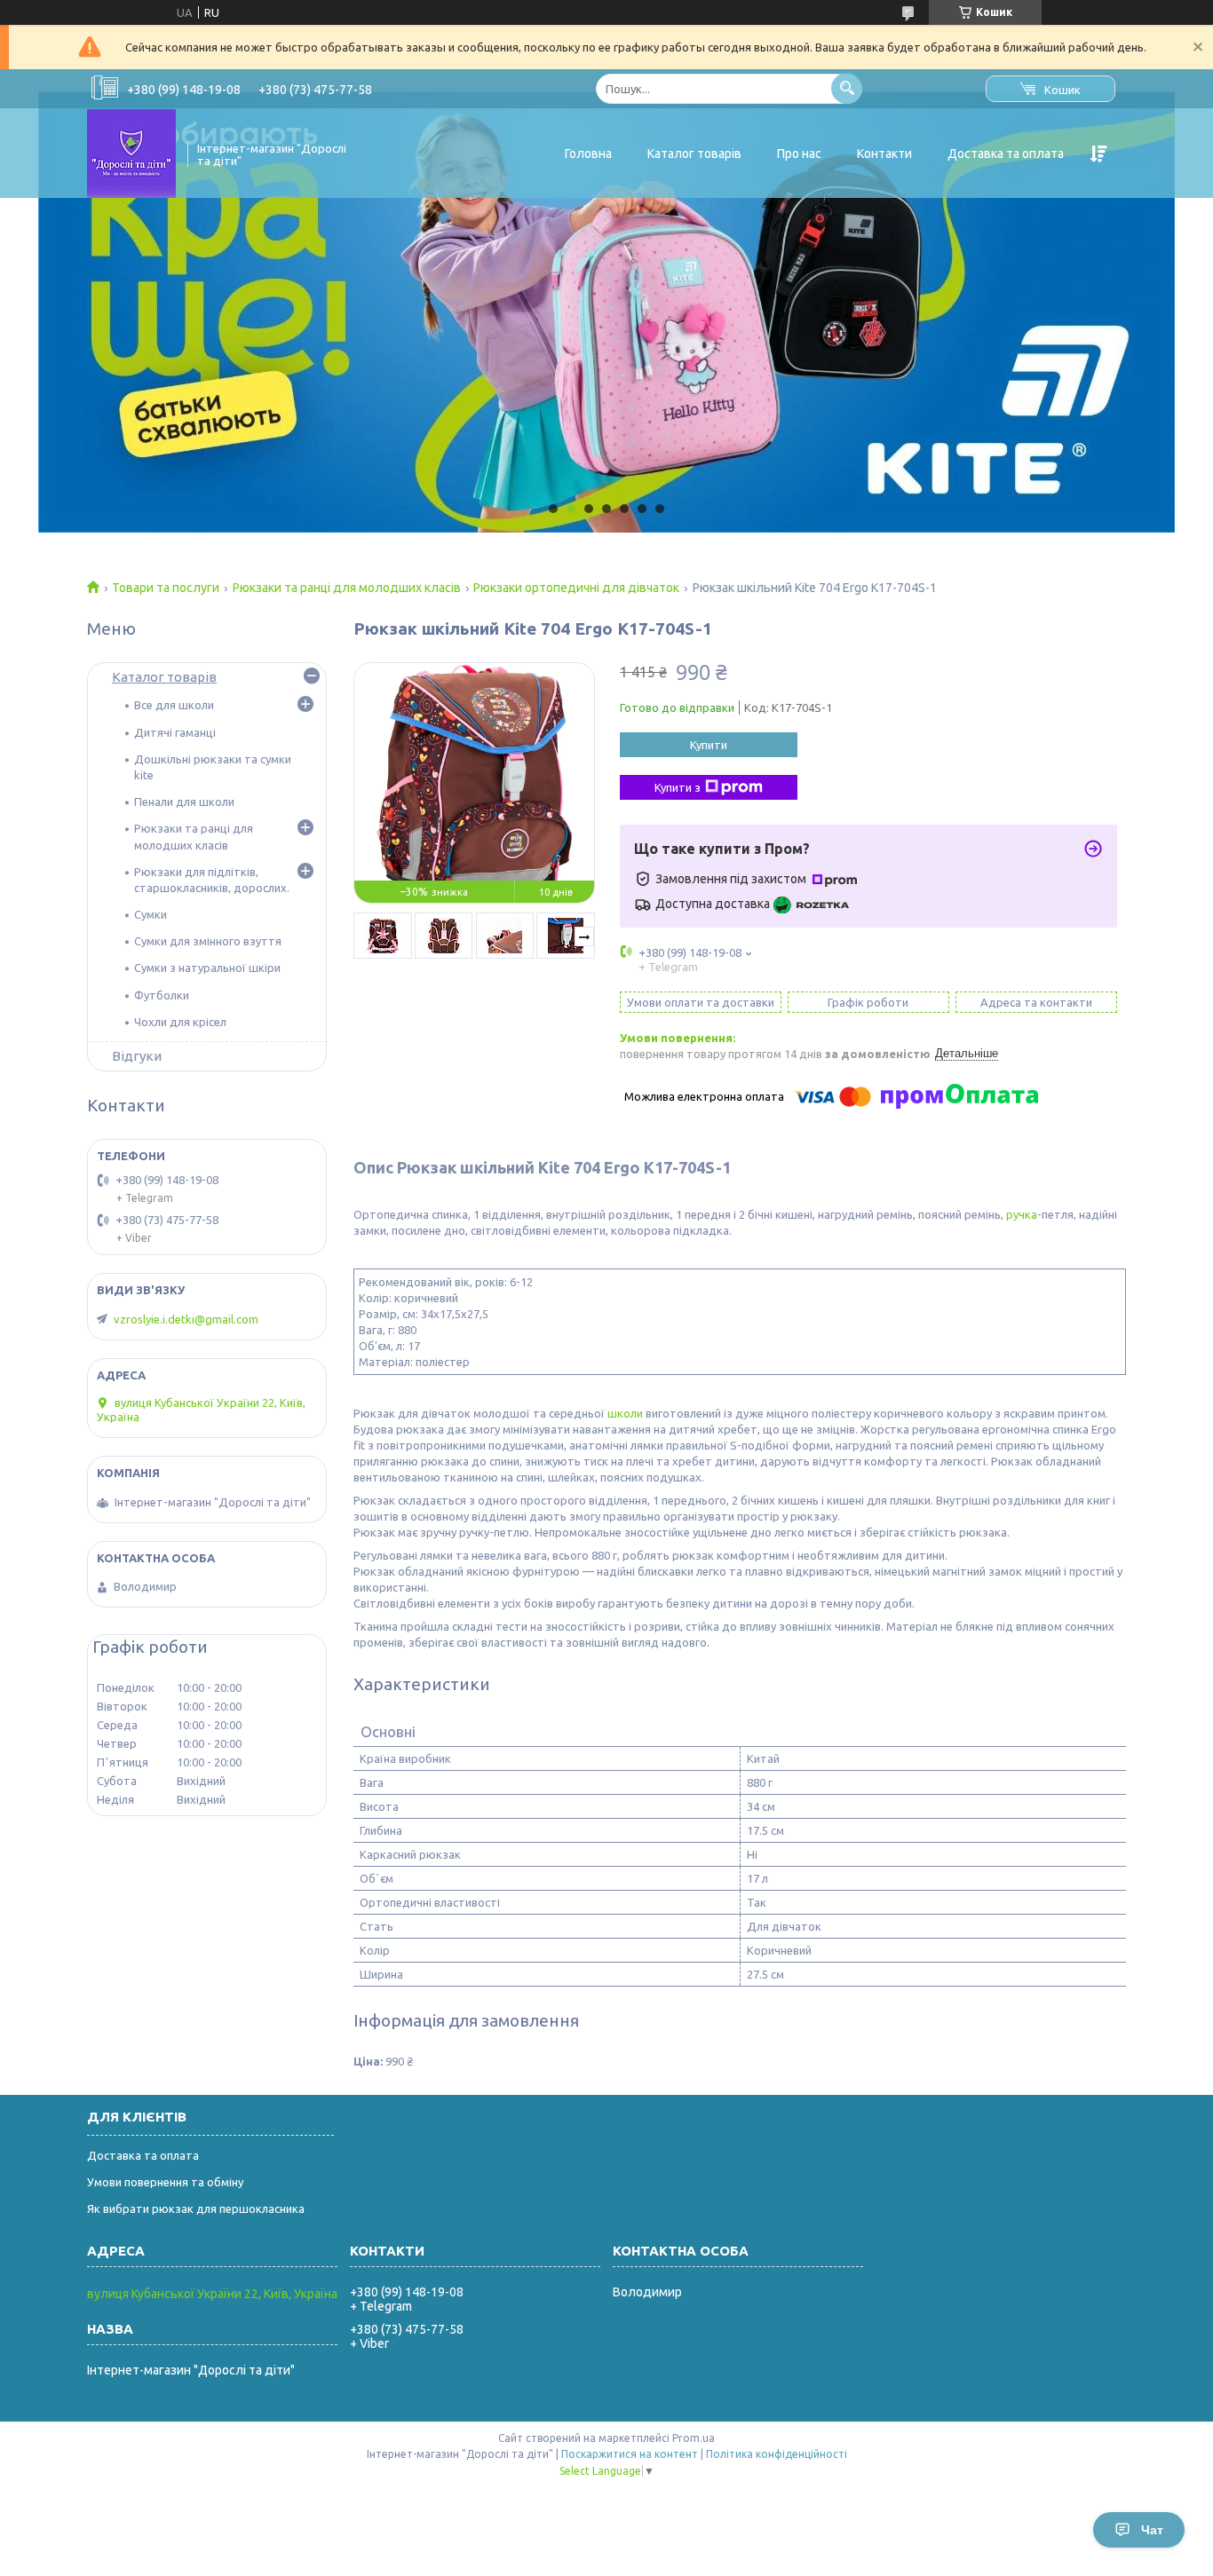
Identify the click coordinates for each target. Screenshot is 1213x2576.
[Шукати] (847, 88)
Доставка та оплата (1006, 154)
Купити (709, 745)
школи (625, 1413)
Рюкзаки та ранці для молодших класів (347, 588)
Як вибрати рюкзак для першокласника (196, 2209)
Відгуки (137, 1056)
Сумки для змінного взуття (208, 941)
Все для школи (174, 705)
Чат (1152, 2530)
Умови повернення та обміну (165, 2182)
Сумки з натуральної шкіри (207, 968)
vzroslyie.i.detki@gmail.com (186, 1319)
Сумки (151, 914)
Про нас (799, 154)
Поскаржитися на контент (630, 2454)
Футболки (162, 995)
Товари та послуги (166, 588)
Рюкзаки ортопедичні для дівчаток (576, 588)
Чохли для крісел (180, 1022)
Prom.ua (694, 2438)
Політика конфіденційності (777, 2454)
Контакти (884, 154)
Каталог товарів (694, 154)
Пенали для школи (184, 802)
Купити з (678, 787)
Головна (588, 154)
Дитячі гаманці (175, 732)
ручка (1022, 1214)
